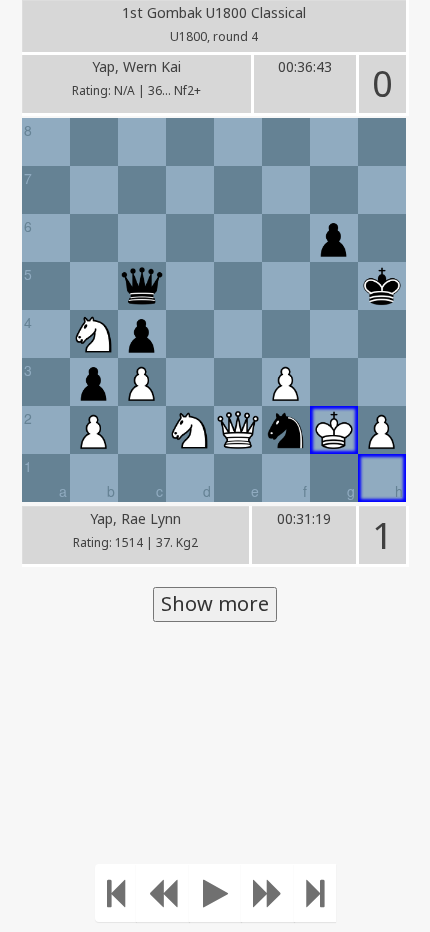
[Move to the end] (315, 893)
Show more (215, 603)
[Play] (215, 893)
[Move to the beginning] (116, 893)
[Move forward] (268, 893)
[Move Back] (163, 893)
